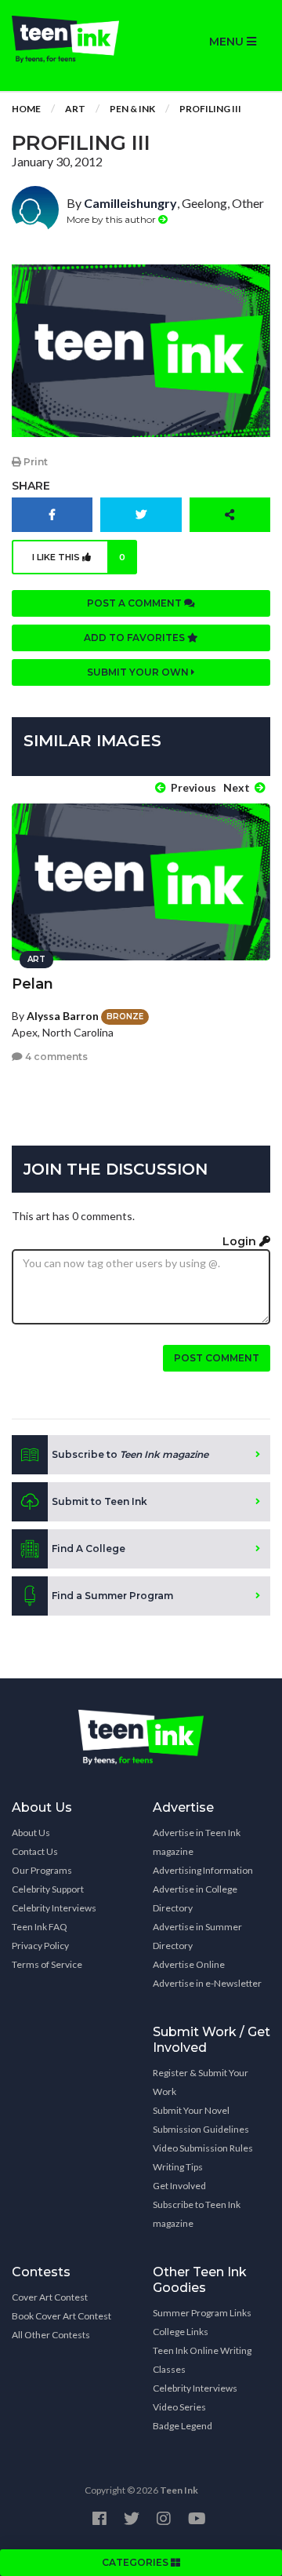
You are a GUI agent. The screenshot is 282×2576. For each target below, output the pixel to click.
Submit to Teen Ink (99, 1501)
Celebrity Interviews (54, 1908)
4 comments (55, 1057)
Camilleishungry (130, 203)
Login (241, 1241)
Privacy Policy (40, 1946)
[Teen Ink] (70, 39)
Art (75, 109)
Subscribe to (130, 1454)
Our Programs (42, 1870)
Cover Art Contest (50, 2297)
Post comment (217, 1358)
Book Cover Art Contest (61, 2316)
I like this (79, 557)
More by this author (112, 219)
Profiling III (210, 109)
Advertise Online (189, 1964)
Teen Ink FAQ (40, 1927)
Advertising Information (203, 1870)
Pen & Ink (132, 109)
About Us (31, 1833)
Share (31, 486)
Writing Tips (178, 2167)
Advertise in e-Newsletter (207, 1983)
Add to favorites (136, 638)
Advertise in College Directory (195, 1898)
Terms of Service (47, 1964)
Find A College (89, 1549)
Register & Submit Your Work (201, 2082)
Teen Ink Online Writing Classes (202, 2360)
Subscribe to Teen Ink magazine (197, 2214)
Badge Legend (183, 2426)
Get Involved (179, 2186)
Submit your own (139, 672)
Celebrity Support (48, 1889)
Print (34, 462)
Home (26, 109)
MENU (228, 42)
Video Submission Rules (203, 2148)
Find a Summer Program (112, 1596)
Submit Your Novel (191, 2110)
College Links (181, 2332)
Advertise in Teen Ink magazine (197, 1842)
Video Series (179, 2407)
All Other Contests (51, 2335)
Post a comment (136, 603)
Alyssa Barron (63, 1016)
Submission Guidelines (201, 2129)
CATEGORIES (136, 2562)
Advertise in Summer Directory (197, 1936)
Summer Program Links (202, 2313)
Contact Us (35, 1851)
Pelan (33, 984)
